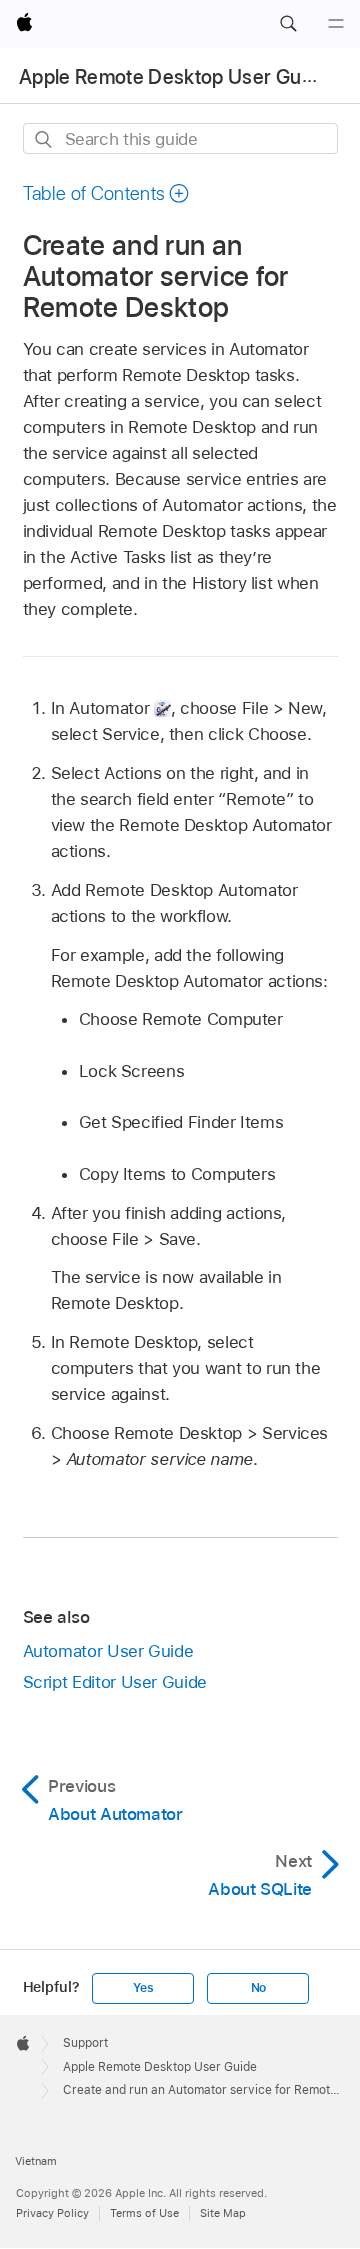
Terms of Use (144, 2213)
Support (85, 2043)
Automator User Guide (108, 1651)
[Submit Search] (44, 139)
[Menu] (336, 24)
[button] (288, 24)
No (259, 1988)
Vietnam (36, 2161)
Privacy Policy (52, 2213)
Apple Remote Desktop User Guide (174, 77)
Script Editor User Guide (115, 1682)
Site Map (223, 2213)
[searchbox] (180, 138)
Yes (143, 1988)
